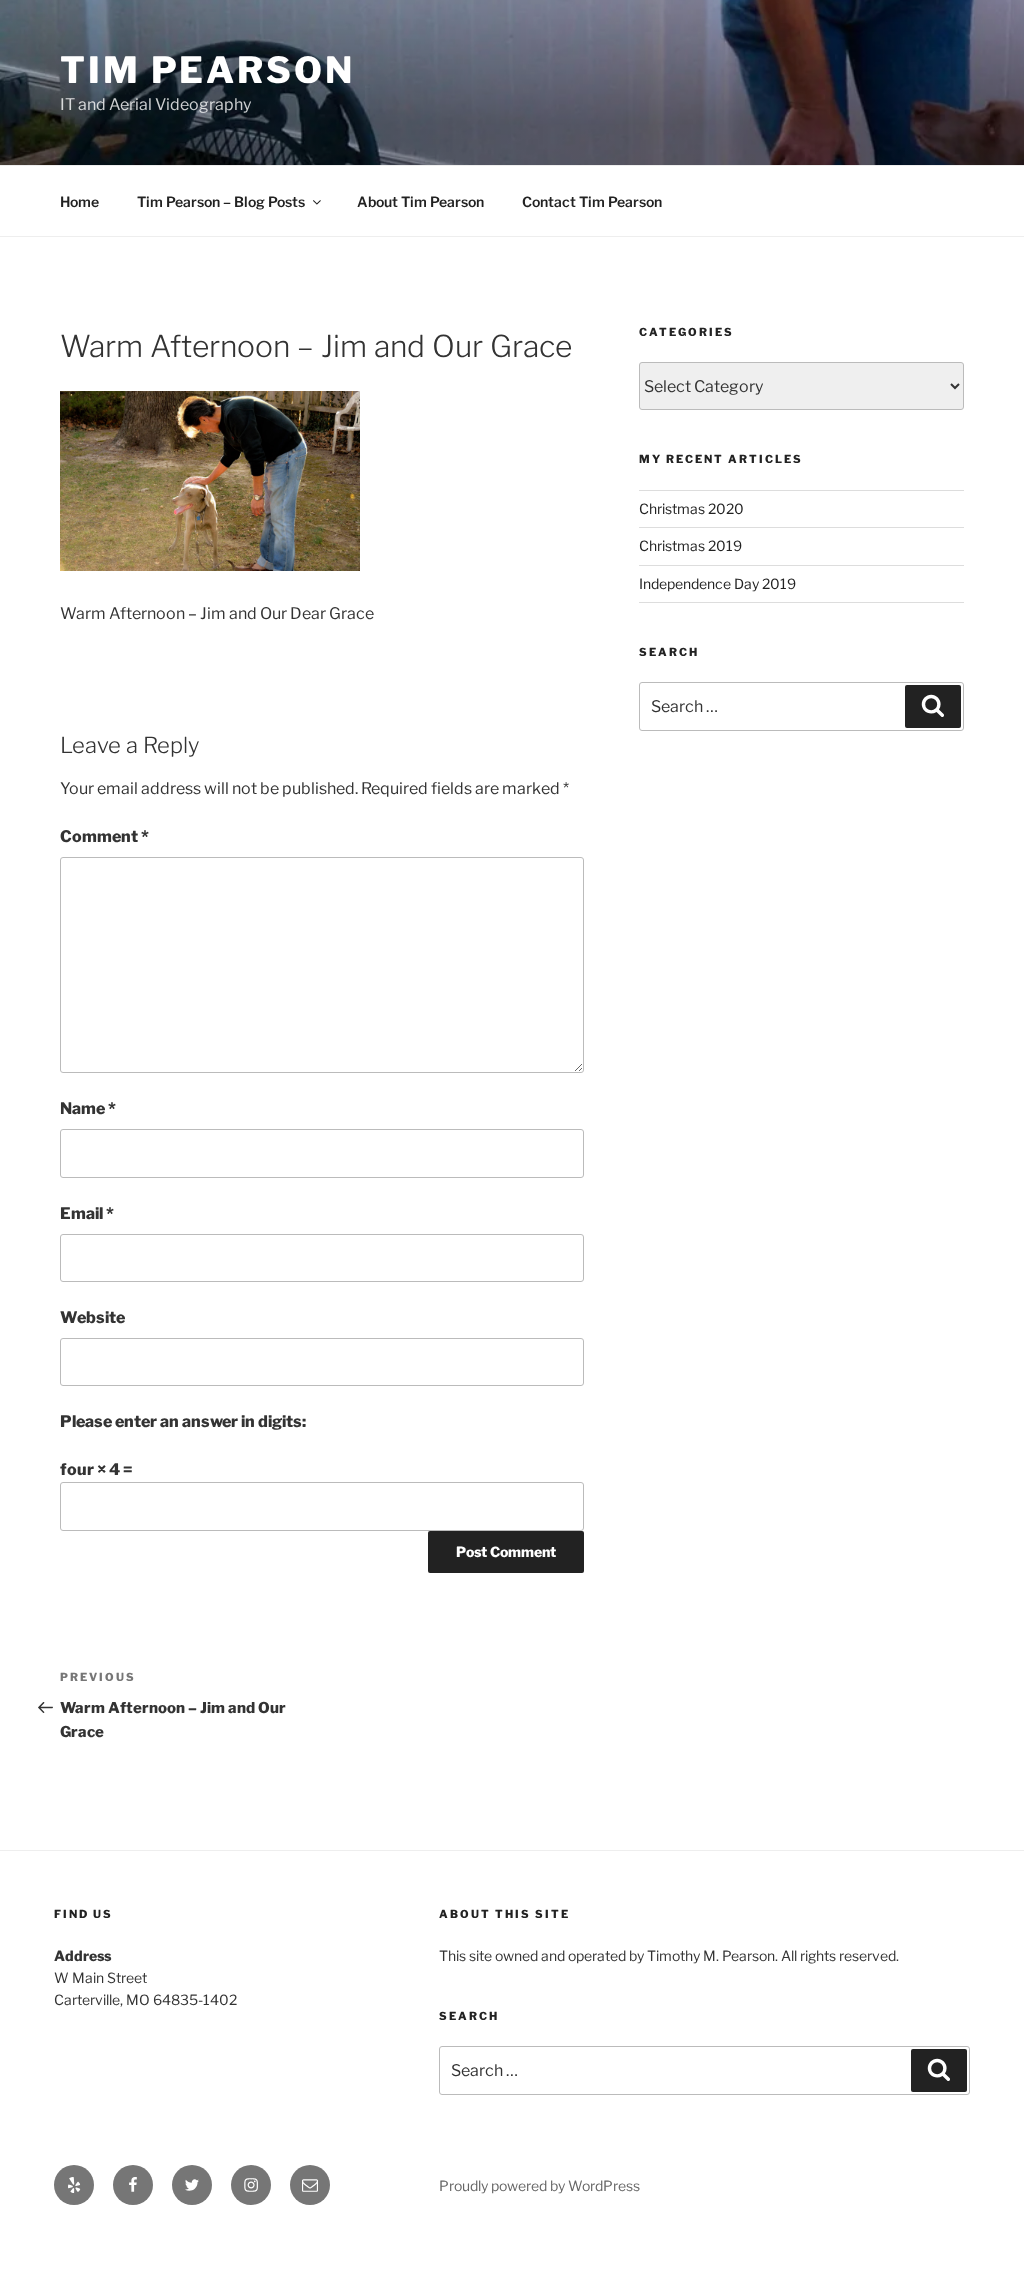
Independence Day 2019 (717, 583)
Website (92, 1317)
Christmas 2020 (691, 508)
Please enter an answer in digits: (183, 1421)
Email (87, 1213)
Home (79, 201)
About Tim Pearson (420, 201)
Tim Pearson (207, 70)
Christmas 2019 (690, 545)
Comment (104, 836)
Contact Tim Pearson (592, 201)
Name (88, 1108)
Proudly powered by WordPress (539, 2185)
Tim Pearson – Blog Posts (221, 201)
